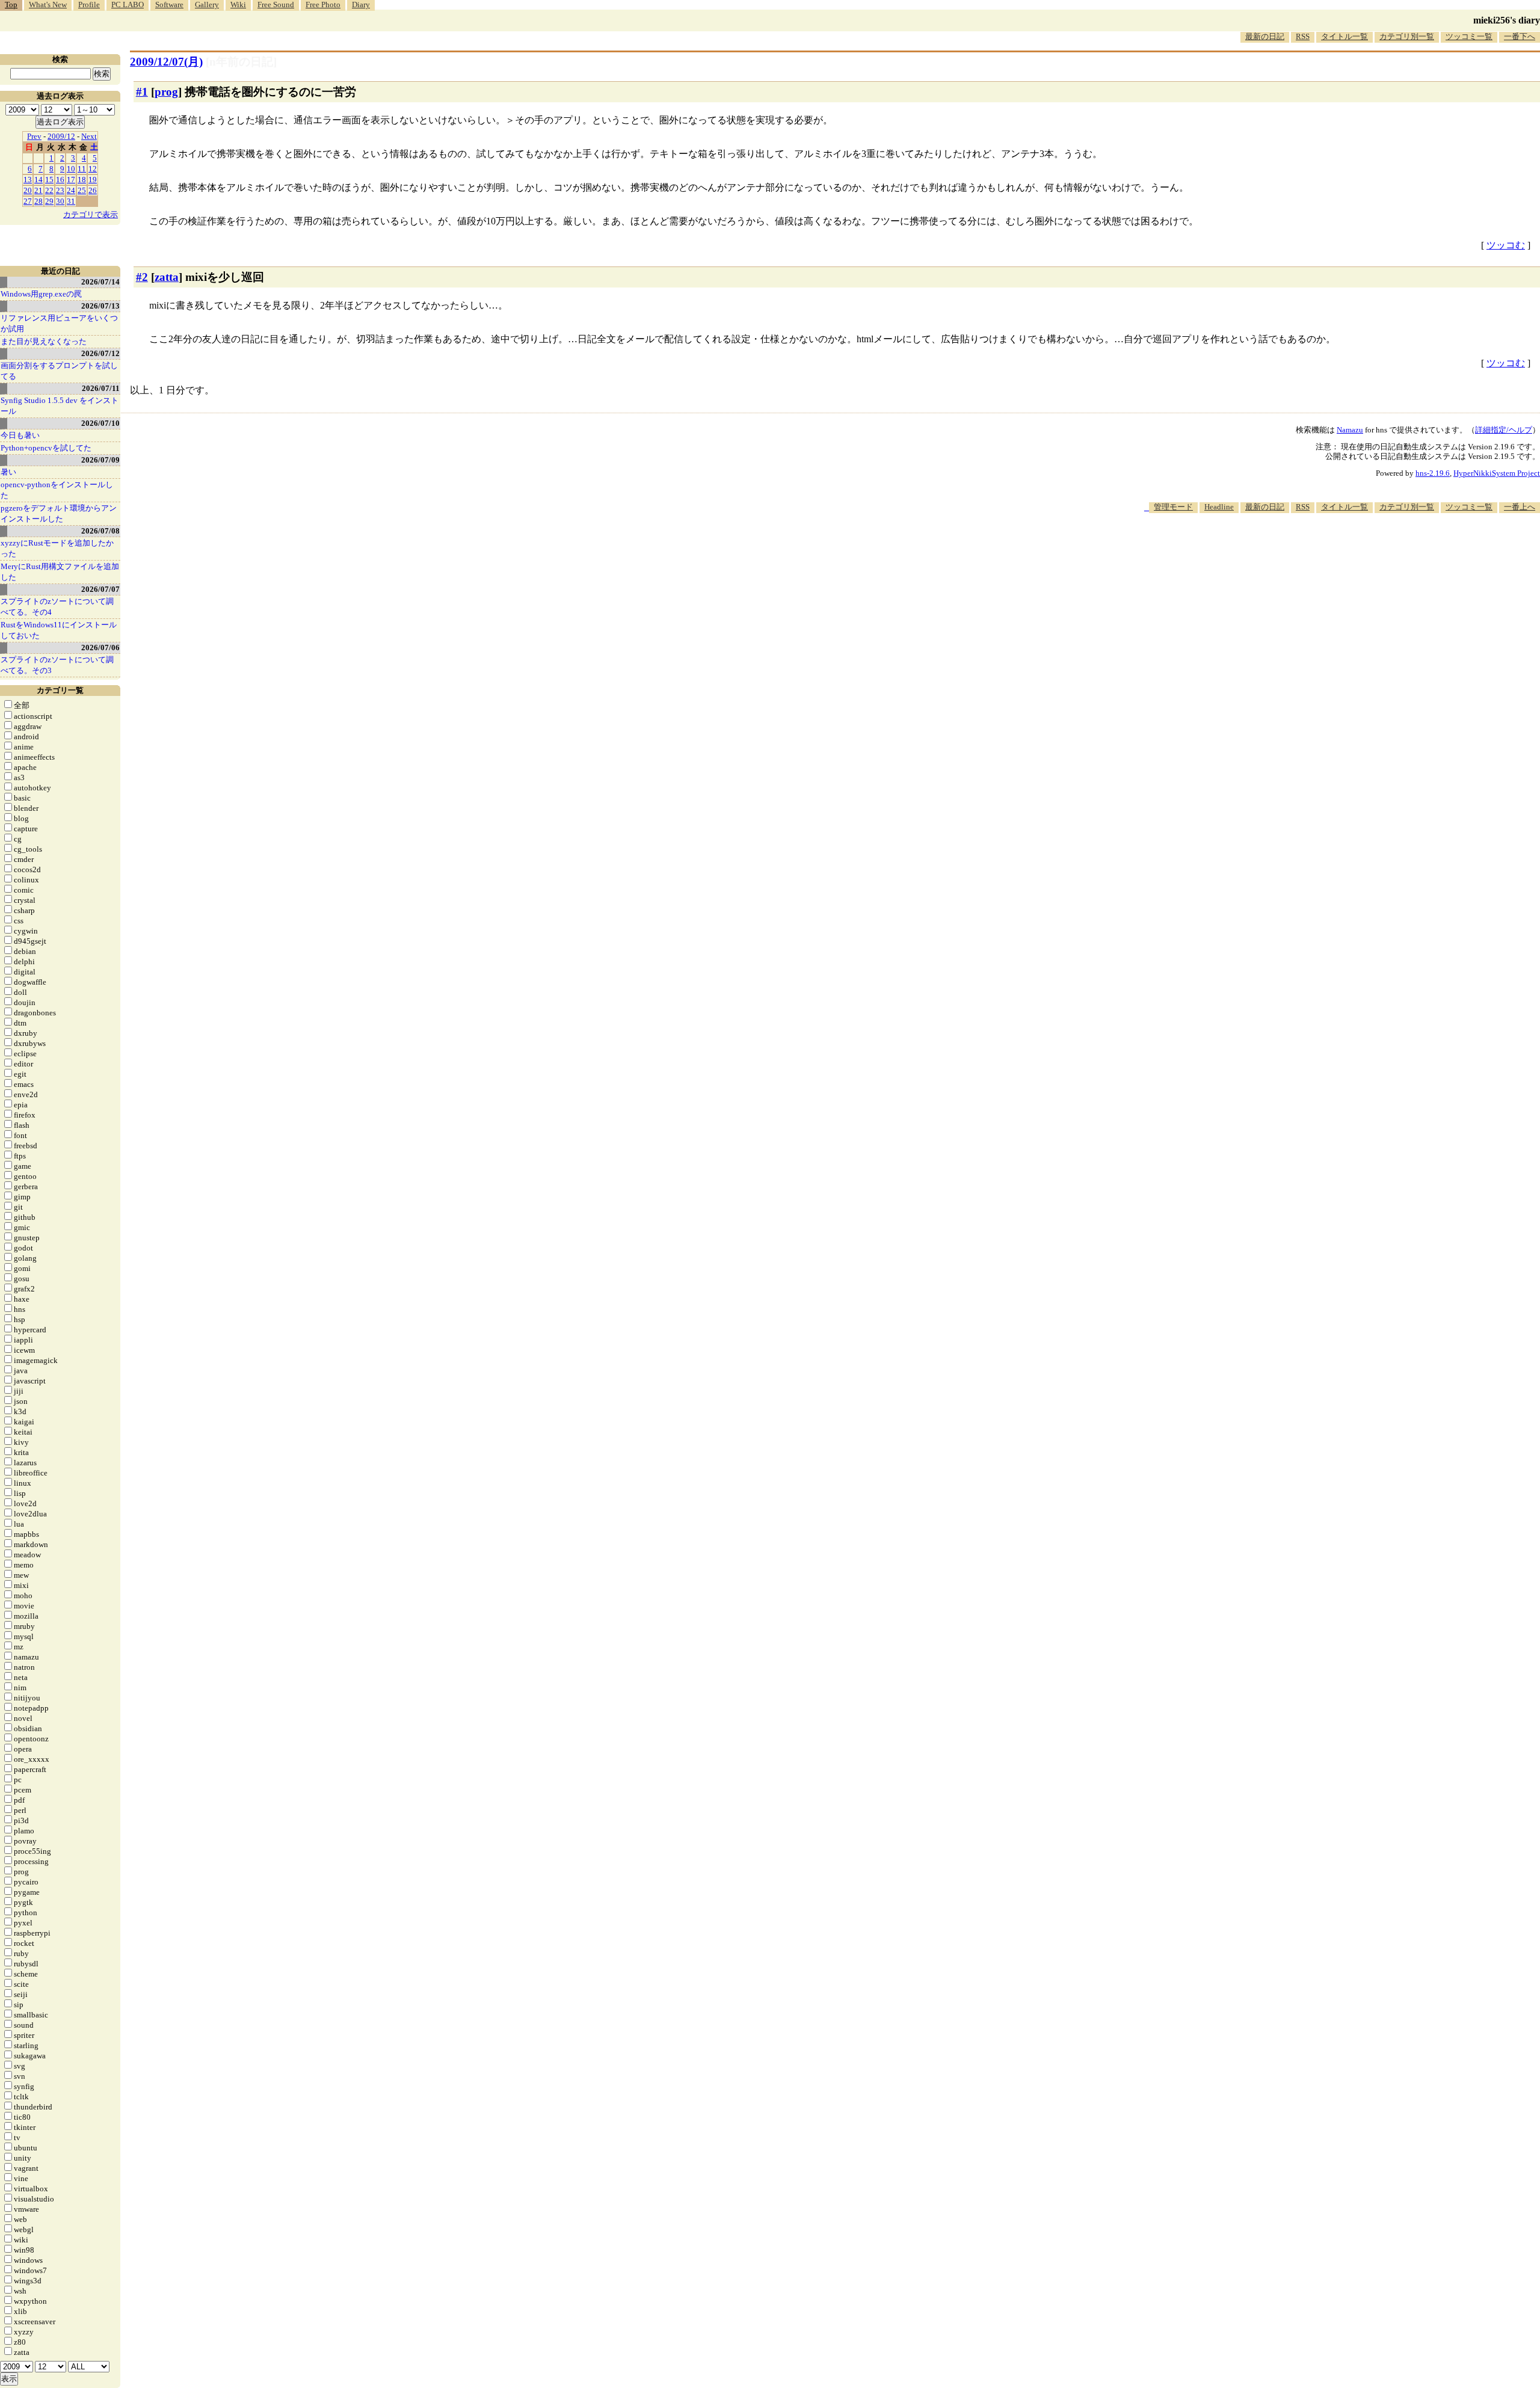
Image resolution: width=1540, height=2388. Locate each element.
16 (60, 180)
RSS (1303, 36)
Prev (34, 136)
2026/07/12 (100, 353)
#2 (142, 277)
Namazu (1350, 430)
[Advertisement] (1321, 550)
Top (11, 5)
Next (89, 136)
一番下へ (1520, 36)
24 (71, 190)
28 (38, 201)
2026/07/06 (100, 648)
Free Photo (323, 5)
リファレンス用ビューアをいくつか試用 (59, 323)
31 (71, 201)
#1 (142, 92)
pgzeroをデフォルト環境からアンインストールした (59, 513)
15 (49, 180)
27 (28, 201)
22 (49, 190)
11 (82, 169)
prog (166, 92)
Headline (1219, 507)
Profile (89, 5)
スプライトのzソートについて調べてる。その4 (57, 607)
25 (82, 190)
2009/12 (61, 136)
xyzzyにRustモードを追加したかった (57, 548)
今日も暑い (20, 435)
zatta (167, 277)
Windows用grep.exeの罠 (41, 294)
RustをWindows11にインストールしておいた (59, 630)
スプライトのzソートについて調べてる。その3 (57, 665)
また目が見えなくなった (44, 341)
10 (71, 169)
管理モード (1173, 507)
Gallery (207, 5)
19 (93, 180)
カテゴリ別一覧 (1407, 36)
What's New (48, 5)
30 (60, 201)
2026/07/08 (100, 531)
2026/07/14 (100, 282)
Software (169, 5)
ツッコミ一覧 (1469, 36)
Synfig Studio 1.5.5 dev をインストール (60, 406)
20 (28, 190)
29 (49, 201)
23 (60, 190)
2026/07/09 (100, 460)
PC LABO (128, 5)
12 (93, 169)
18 (82, 180)
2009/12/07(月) (166, 62)
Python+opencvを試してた (46, 448)
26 (93, 190)
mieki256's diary (1507, 20)
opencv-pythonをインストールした (57, 490)
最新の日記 (1265, 36)
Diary (361, 5)
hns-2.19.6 (1433, 473)
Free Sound (276, 5)
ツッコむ (1506, 245)
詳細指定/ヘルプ (1504, 430)
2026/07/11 (101, 388)
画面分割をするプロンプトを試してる (59, 371)
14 (38, 180)
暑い (8, 472)
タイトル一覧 (1344, 36)
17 (71, 180)
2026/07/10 (100, 423)
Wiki (238, 5)
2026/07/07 (100, 589)
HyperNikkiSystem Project (1497, 473)
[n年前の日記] (241, 62)
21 (38, 190)
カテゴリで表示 (91, 214)
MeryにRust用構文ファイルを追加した (60, 572)
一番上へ (1520, 507)
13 (28, 180)
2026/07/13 (100, 306)
